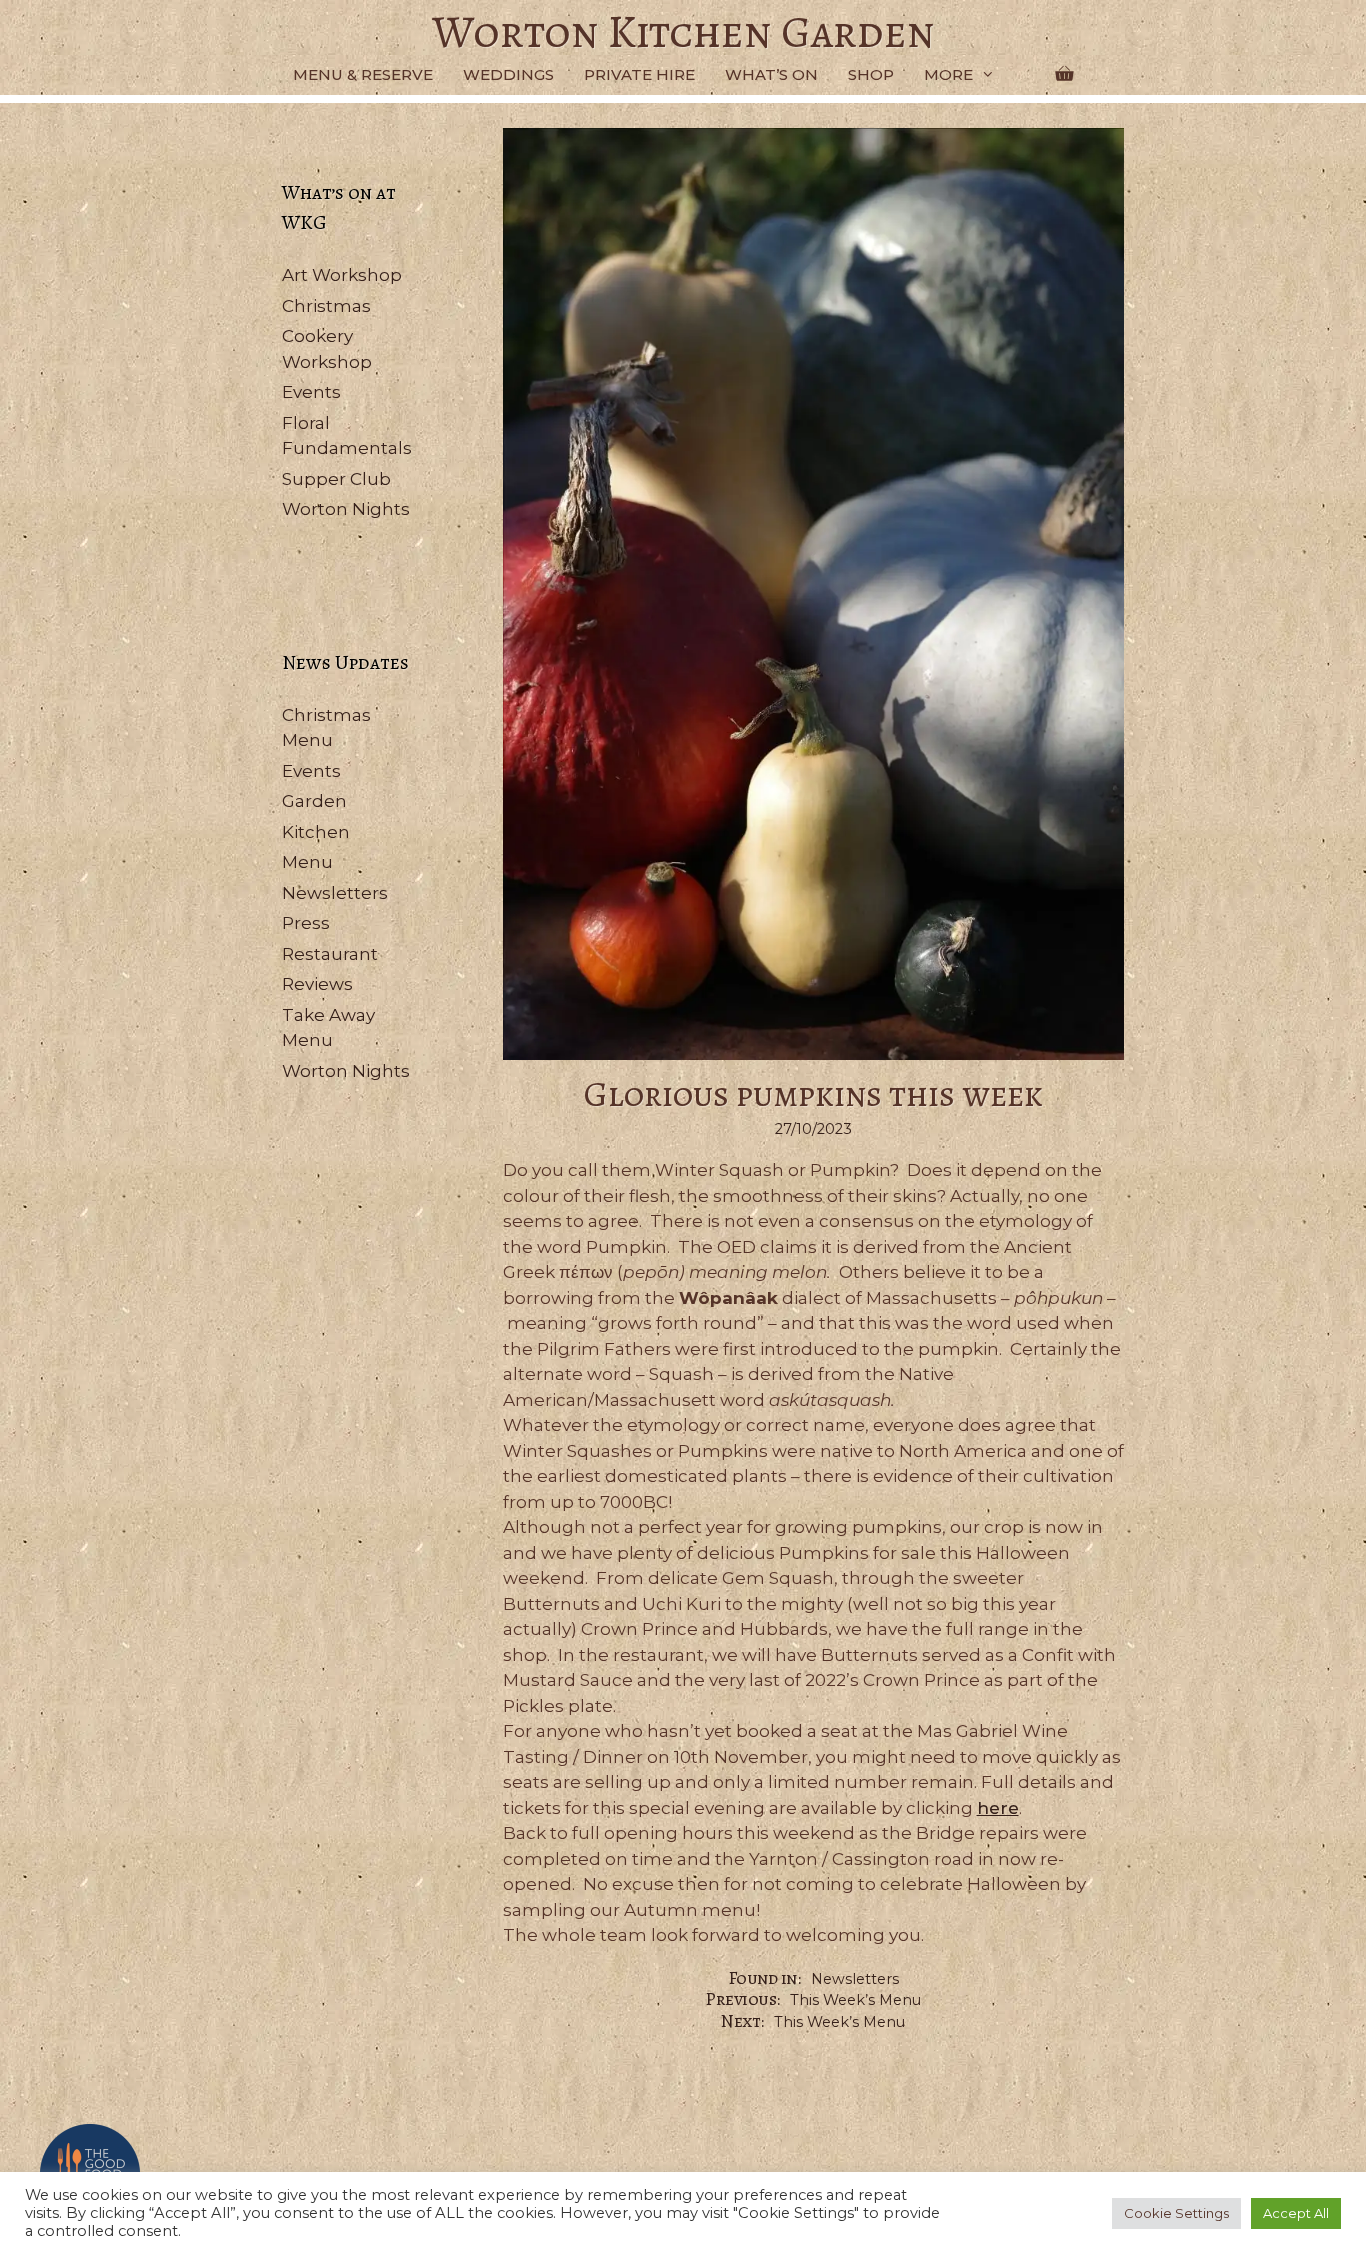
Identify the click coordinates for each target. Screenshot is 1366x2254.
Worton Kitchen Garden (683, 32)
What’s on (771, 74)
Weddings (508, 74)
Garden (314, 801)
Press (306, 923)
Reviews (317, 984)
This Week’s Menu (855, 2000)
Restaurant (330, 954)
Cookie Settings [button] (1176, 2213)
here (998, 1808)
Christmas (326, 306)
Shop (871, 74)
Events (311, 392)
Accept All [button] (1296, 2213)
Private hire (639, 74)
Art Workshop (342, 275)
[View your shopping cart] (1064, 75)
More (948, 74)
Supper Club (336, 479)
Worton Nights (346, 509)
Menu (307, 862)
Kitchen (316, 832)
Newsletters (855, 1979)
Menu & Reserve (363, 74)
